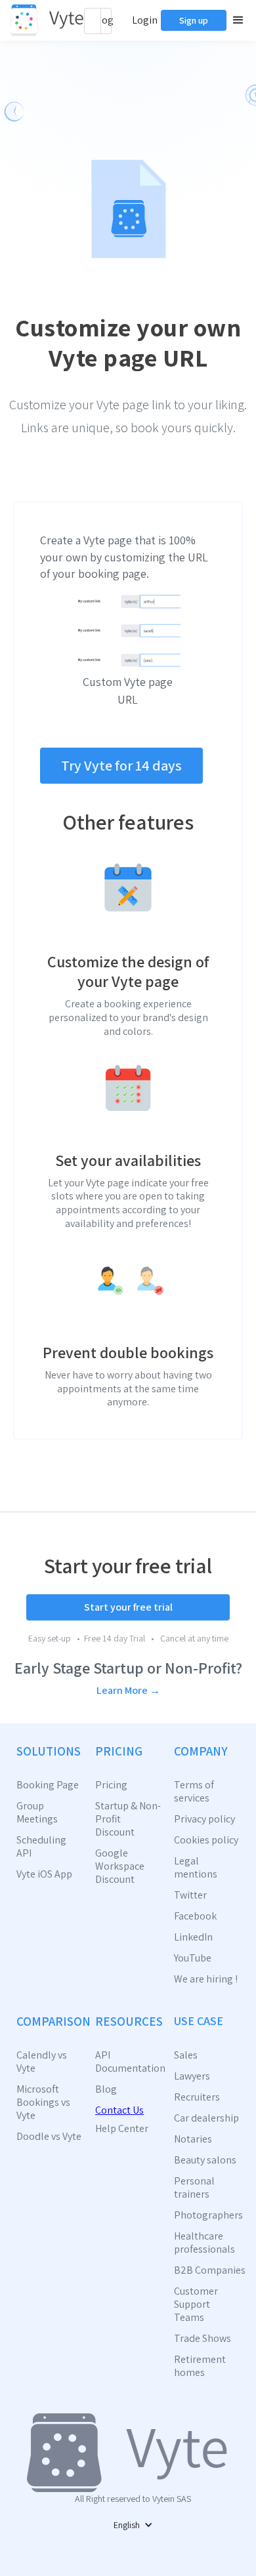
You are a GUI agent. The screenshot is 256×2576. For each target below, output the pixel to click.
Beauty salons (205, 2160)
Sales (186, 2055)
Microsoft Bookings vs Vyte (43, 2103)
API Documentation (128, 2062)
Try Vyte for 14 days (121, 765)
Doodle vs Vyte (49, 2137)
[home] (47, 20)
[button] (236, 20)
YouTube (193, 1958)
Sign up (194, 20)
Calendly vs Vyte (42, 2062)
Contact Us (119, 2110)
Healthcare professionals (204, 2243)
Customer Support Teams (196, 2304)
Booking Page (48, 1785)
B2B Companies (207, 2270)
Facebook (195, 1916)
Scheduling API (41, 1847)
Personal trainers (194, 2188)
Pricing (111, 1785)
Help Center (122, 2129)
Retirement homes (200, 2366)
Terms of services (194, 1792)
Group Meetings (37, 1813)
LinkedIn (193, 1937)
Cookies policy (206, 1840)
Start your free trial (128, 1607)
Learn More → (128, 1690)
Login (145, 20)
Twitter (190, 1895)
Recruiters (197, 2097)
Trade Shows (203, 2339)
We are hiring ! (206, 1979)
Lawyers (192, 2076)
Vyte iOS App (44, 1874)
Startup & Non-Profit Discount (128, 1819)
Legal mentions (196, 1868)
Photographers (207, 2215)
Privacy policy (204, 1819)
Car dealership (206, 2118)
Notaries (193, 2139)
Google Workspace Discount (120, 1866)
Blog (106, 2089)
